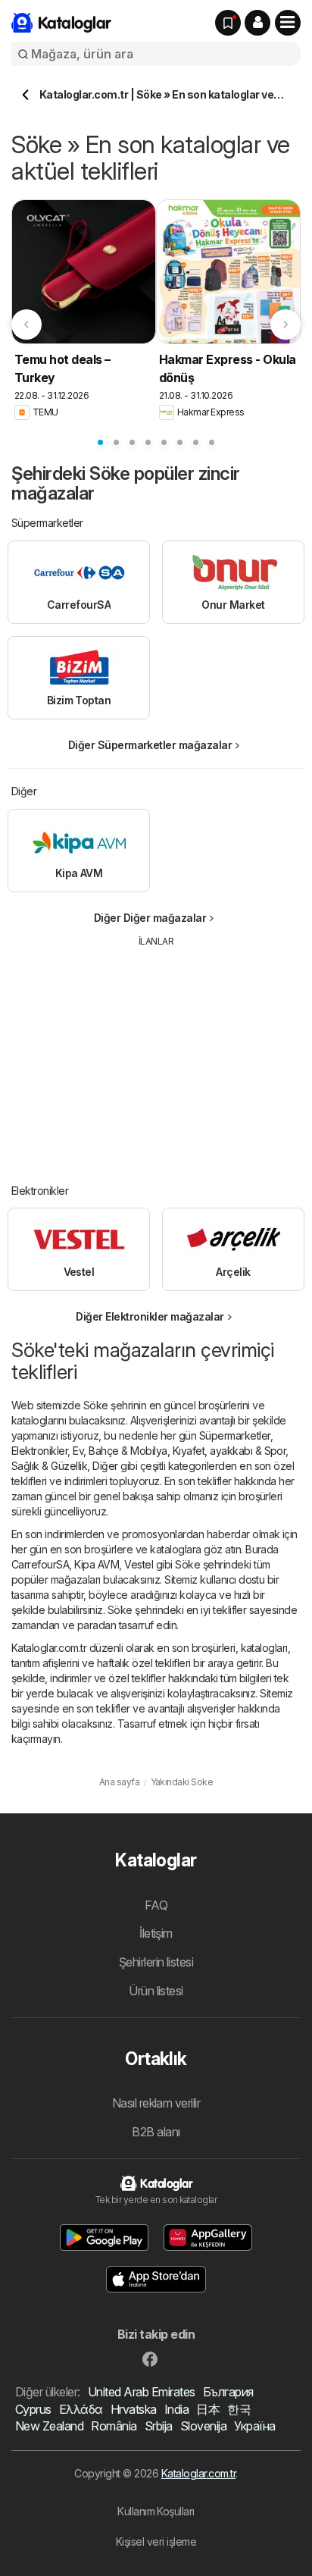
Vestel (139, 1564)
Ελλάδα (81, 2409)
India (176, 2409)
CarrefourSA (40, 1564)
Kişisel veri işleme (156, 2542)
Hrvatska (134, 2409)
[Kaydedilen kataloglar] (228, 23)
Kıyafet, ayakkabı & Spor (229, 1451)
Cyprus (33, 2409)
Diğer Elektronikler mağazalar (150, 1316)
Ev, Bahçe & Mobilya (120, 1451)
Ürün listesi (156, 1991)
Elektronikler (39, 1451)
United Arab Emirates (142, 2392)
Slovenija (203, 2426)
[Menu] (288, 23)
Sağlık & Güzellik (49, 1466)
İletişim (156, 1933)
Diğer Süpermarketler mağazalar (150, 745)
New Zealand (49, 2426)
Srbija (159, 2426)
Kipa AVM (97, 1564)
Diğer (105, 1466)
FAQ (156, 1905)
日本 (208, 2409)
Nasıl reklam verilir (156, 2103)
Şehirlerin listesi (156, 1962)
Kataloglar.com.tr (198, 2473)
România (114, 2426)
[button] (257, 23)
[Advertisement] (156, 1055)
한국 (239, 2409)
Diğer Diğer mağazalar (150, 918)
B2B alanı (156, 2132)
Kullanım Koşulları (156, 2511)
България (228, 2392)
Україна (254, 2426)
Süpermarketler (235, 1435)
